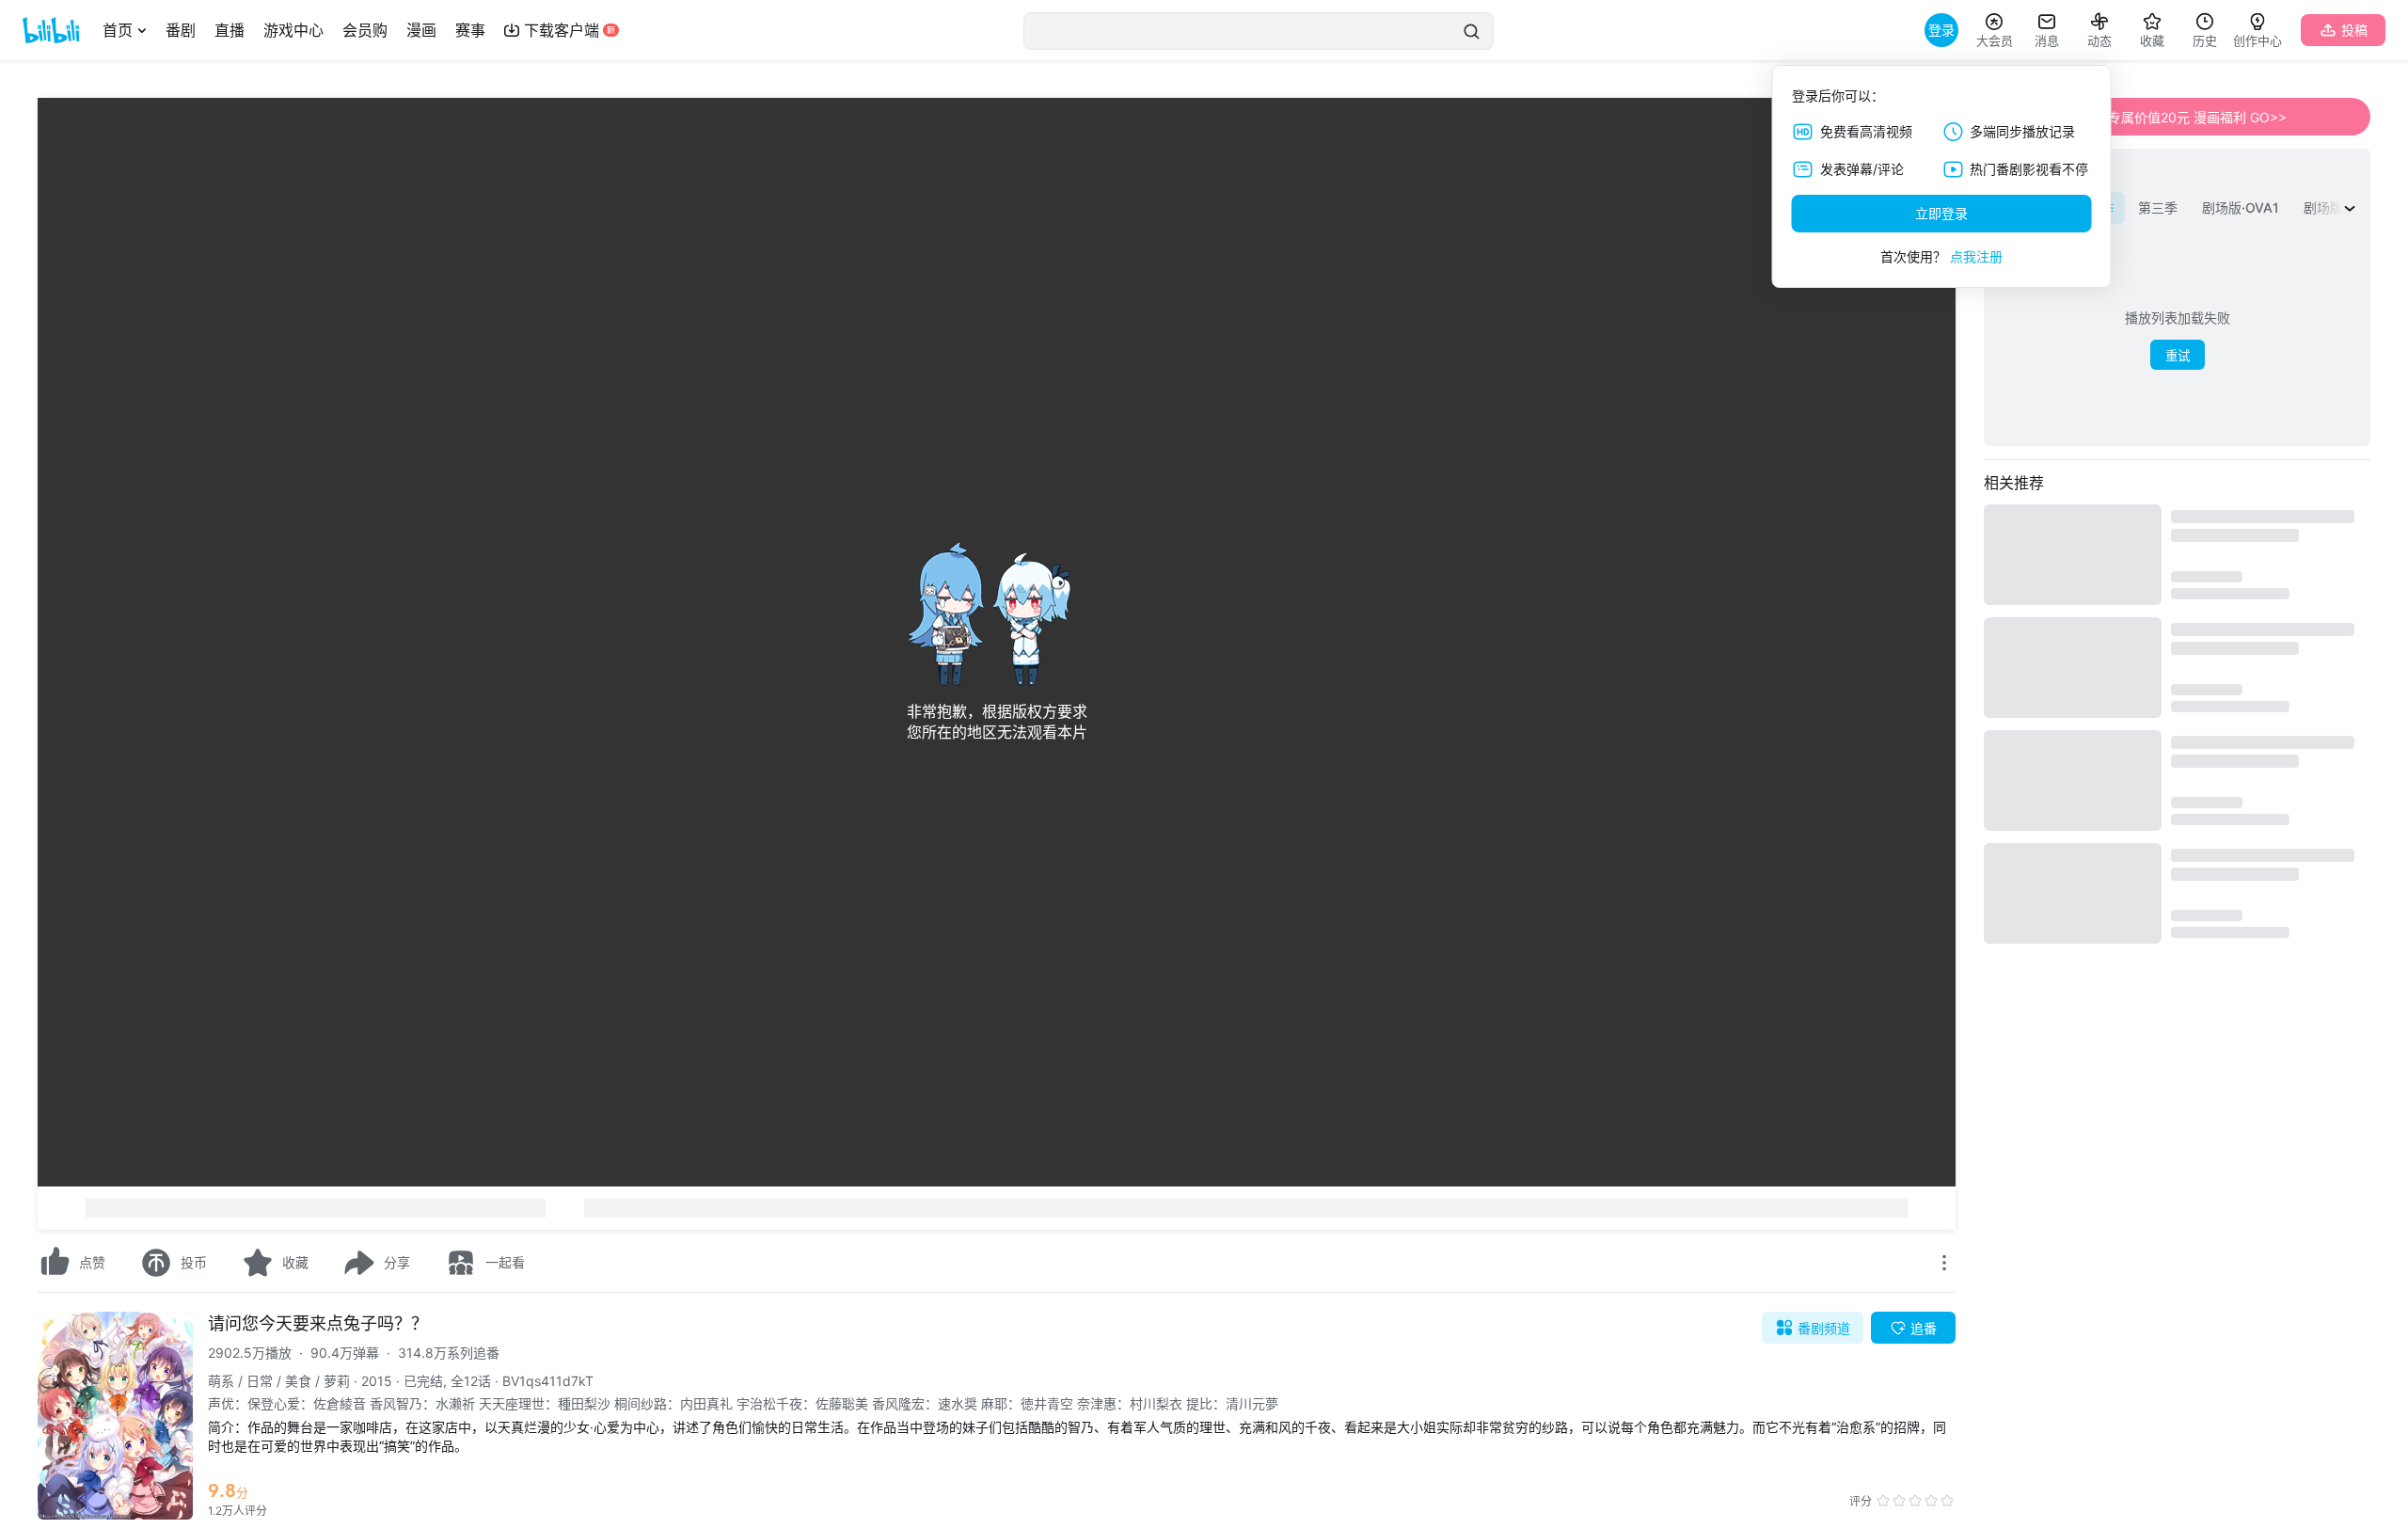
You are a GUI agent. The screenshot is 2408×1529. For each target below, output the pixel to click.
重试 (2178, 356)
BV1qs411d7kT (548, 1381)
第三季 (2158, 207)
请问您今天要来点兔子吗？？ (318, 1323)
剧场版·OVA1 (2241, 207)
